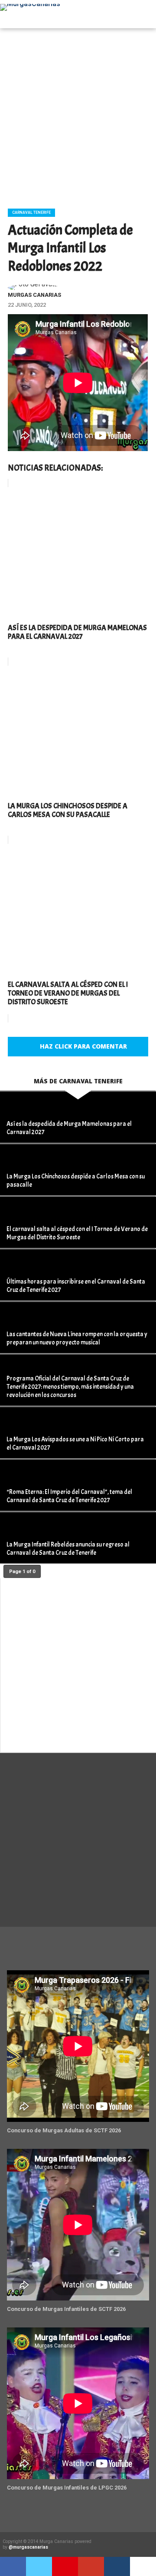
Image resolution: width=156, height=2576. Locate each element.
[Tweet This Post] (39, 2566)
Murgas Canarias (34, 295)
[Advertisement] (78, 115)
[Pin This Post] (65, 2566)
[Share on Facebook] (13, 2566)
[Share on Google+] (91, 2566)
